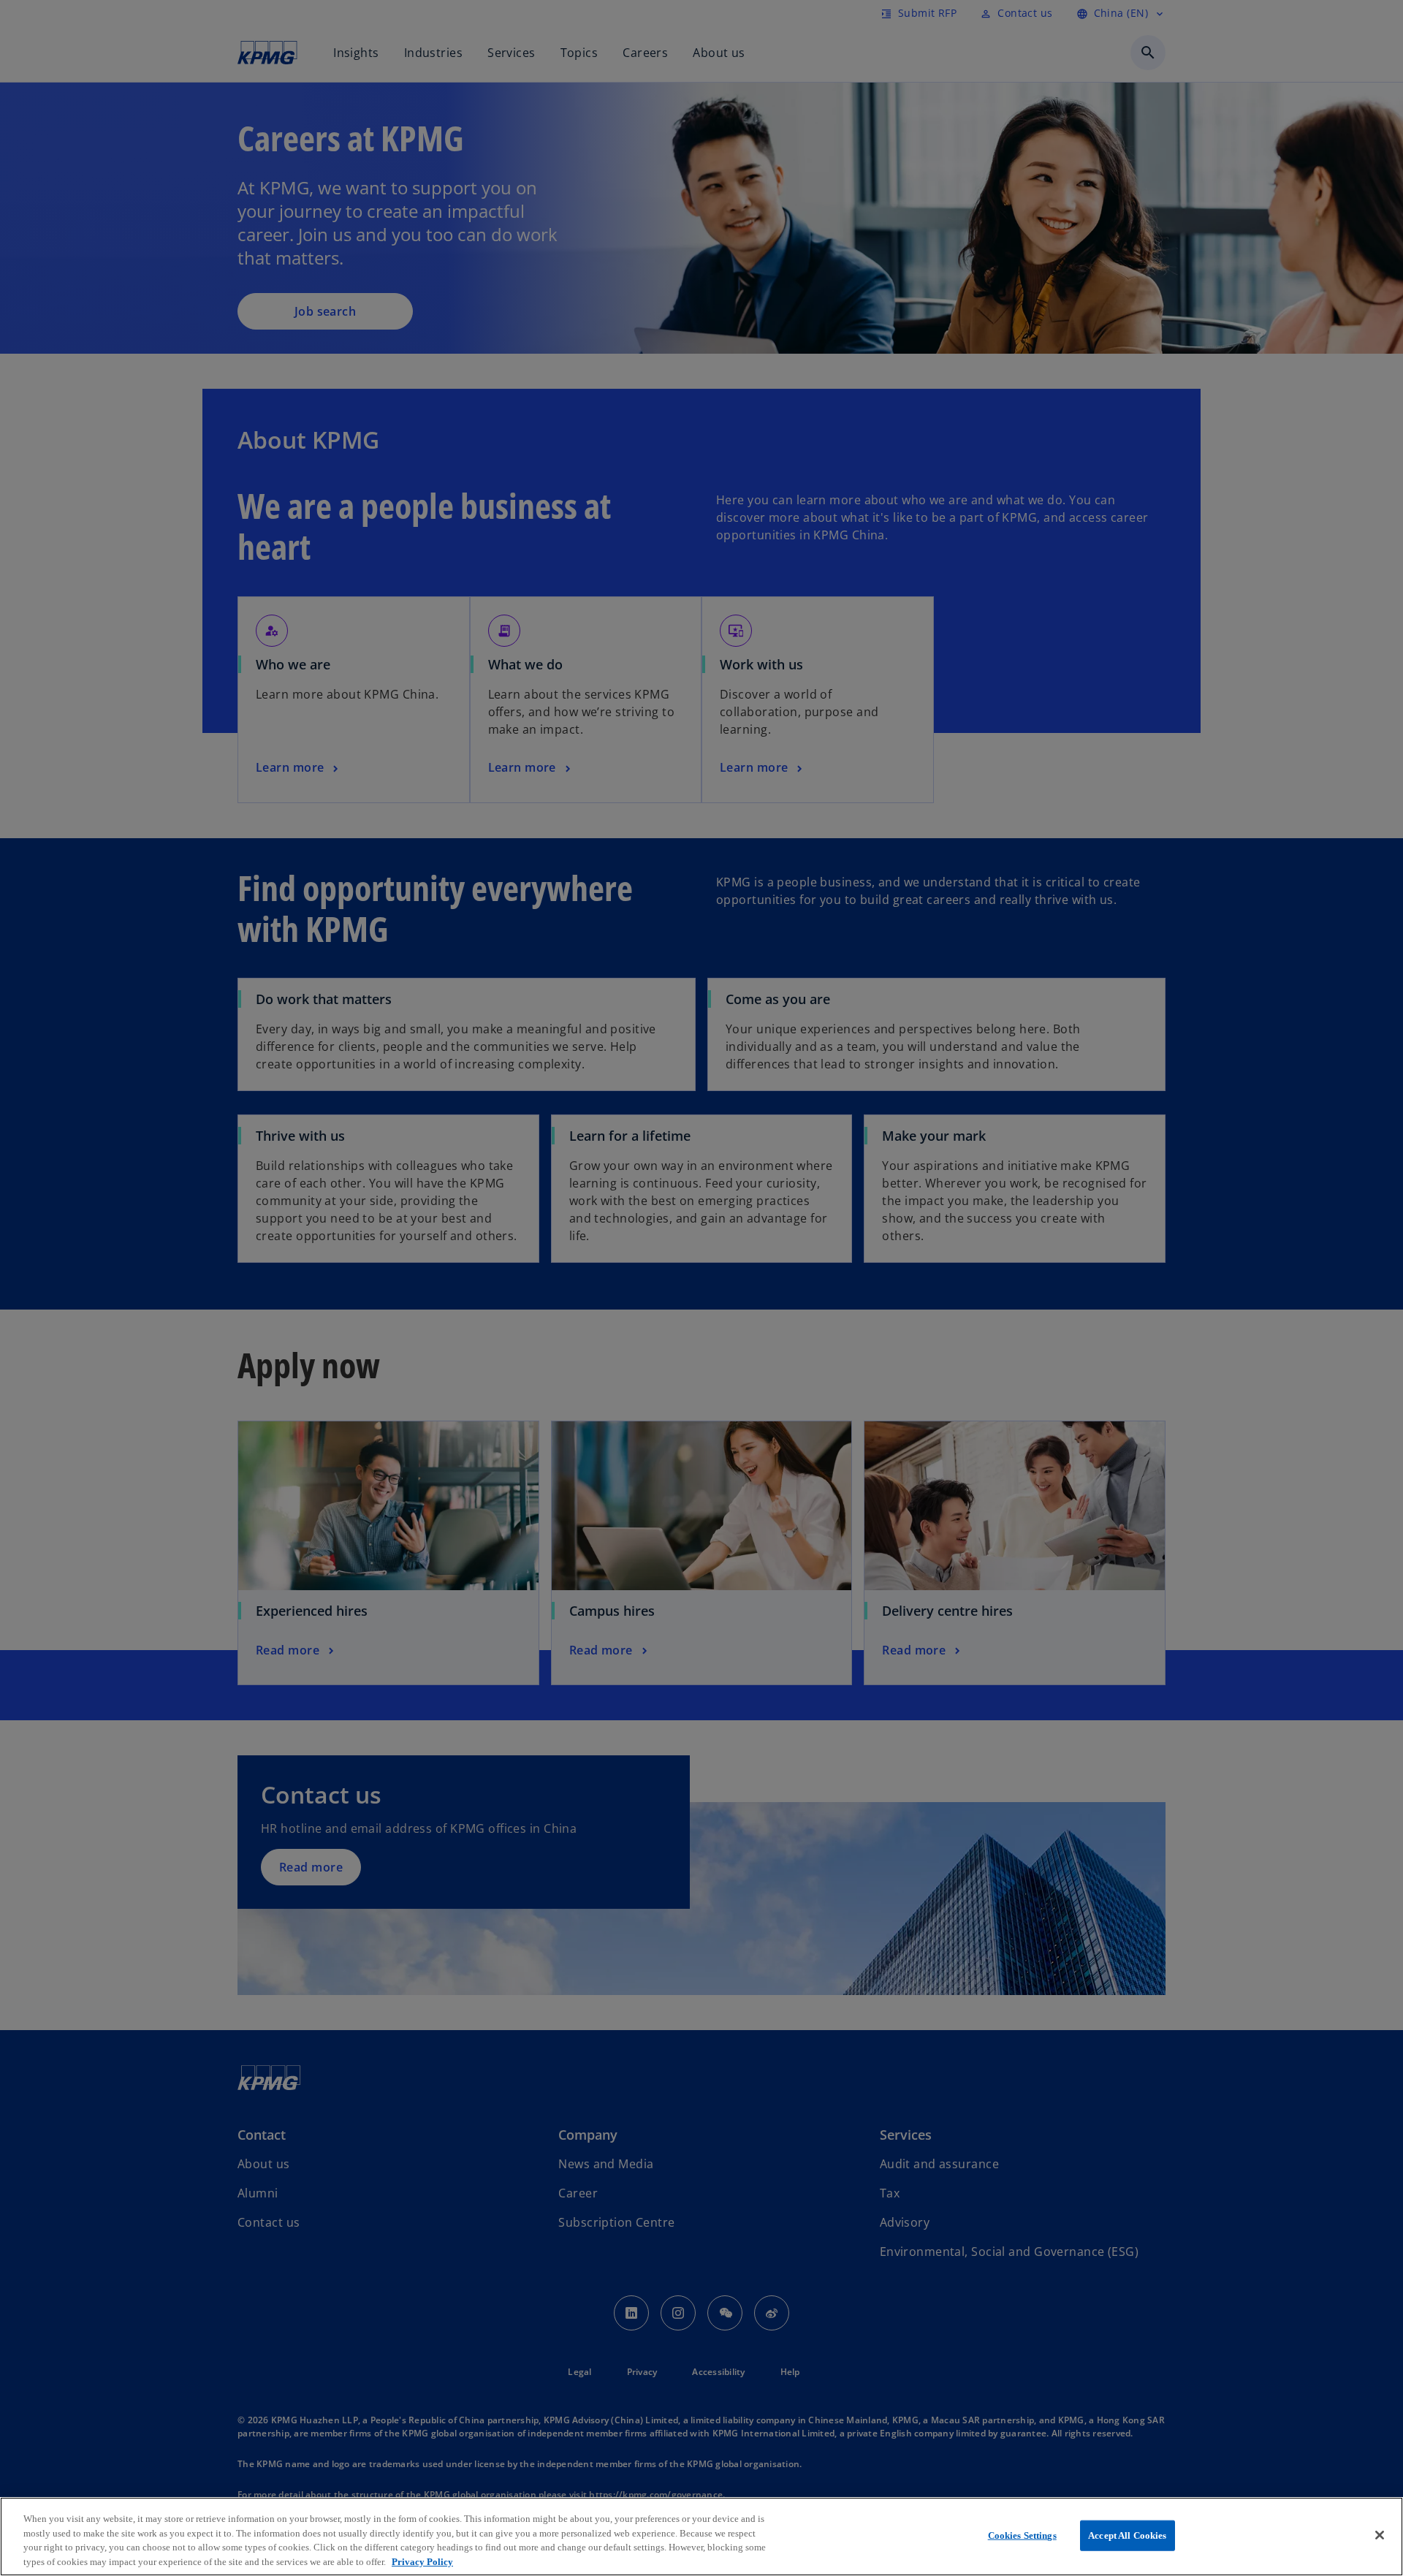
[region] (701, 2537)
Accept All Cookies (1127, 2535)
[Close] (1380, 2535)
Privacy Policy (422, 2561)
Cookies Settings (1022, 2535)
